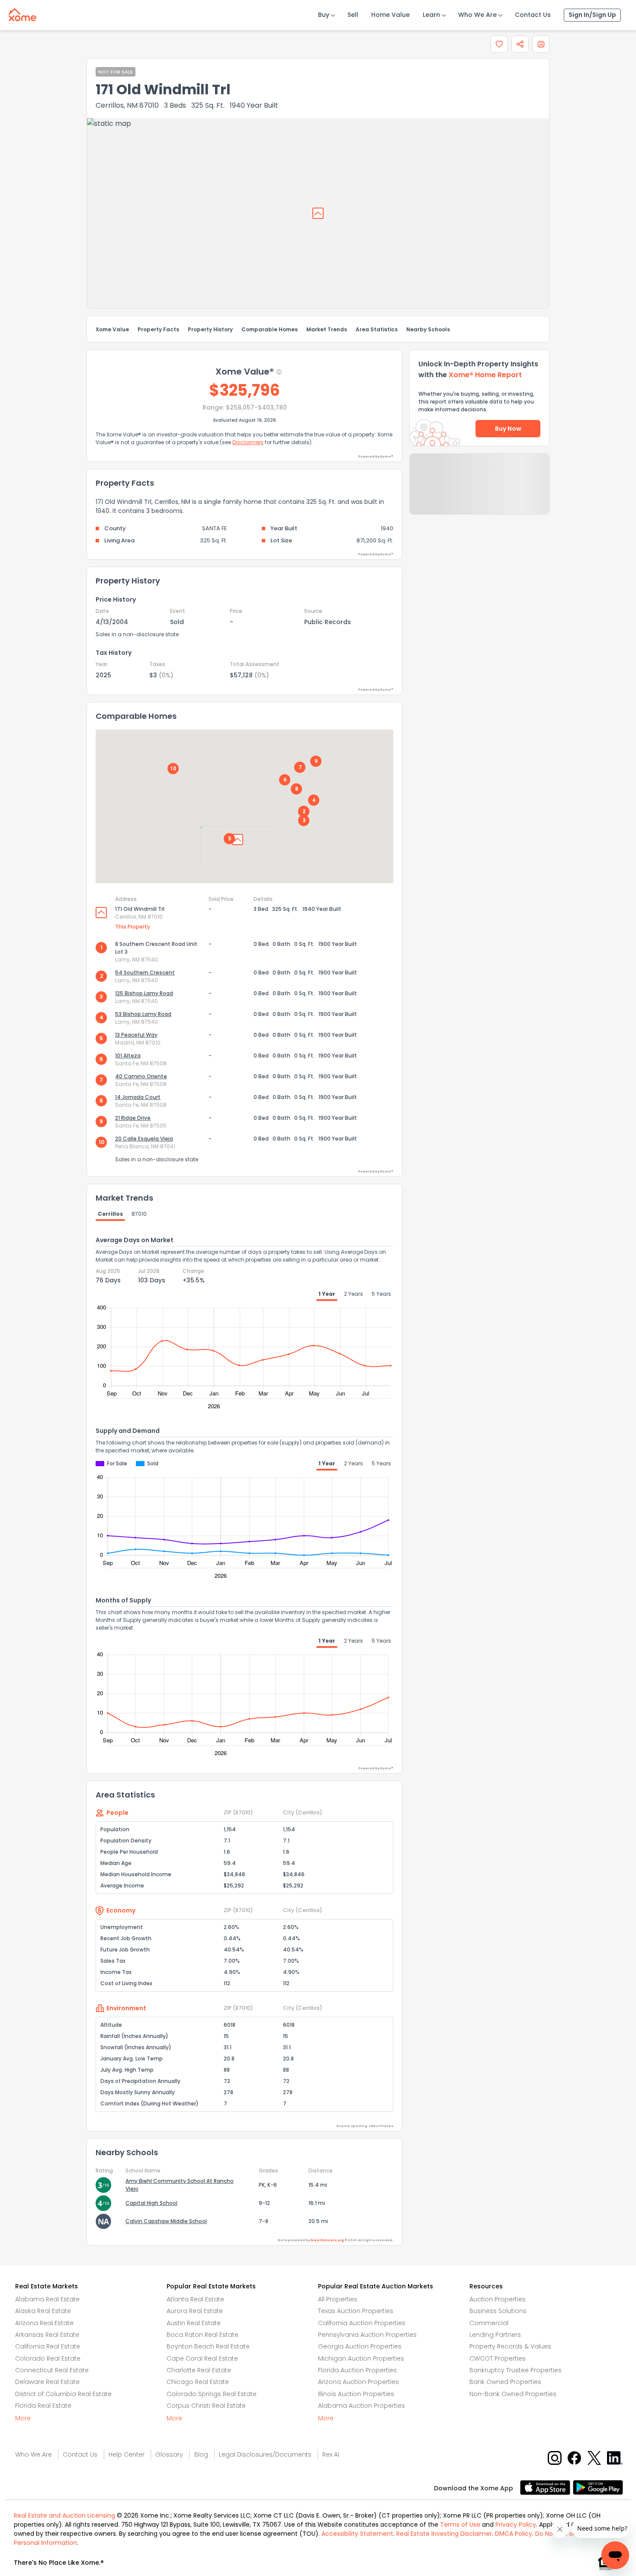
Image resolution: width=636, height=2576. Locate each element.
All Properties (338, 2299)
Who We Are (477, 15)
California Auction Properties (362, 2323)
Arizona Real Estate (44, 2323)
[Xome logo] (22, 13)
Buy (324, 15)
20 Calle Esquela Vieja (144, 1139)
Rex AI (331, 2454)
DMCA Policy (514, 2534)
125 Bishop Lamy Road (144, 993)
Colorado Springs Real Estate (212, 2394)
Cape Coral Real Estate (202, 2358)
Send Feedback (480, 493)
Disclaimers (248, 442)
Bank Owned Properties (505, 2382)
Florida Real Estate (43, 2406)
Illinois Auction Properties (356, 2394)
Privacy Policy (516, 2525)
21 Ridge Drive (133, 1118)
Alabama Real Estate (47, 2299)
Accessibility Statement (357, 2534)
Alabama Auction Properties (361, 2406)
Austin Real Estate (194, 2323)
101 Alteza (128, 1056)
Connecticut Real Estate (52, 2370)
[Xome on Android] (598, 2487)
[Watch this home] (499, 44)
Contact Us (533, 15)
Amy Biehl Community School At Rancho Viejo (180, 2185)
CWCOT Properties (498, 2358)
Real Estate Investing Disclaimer (444, 2534)
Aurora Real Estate (195, 2311)
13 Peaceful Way (136, 1035)
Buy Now (508, 429)
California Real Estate (48, 2346)
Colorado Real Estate (48, 2358)
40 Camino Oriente (141, 1076)
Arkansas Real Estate (47, 2335)
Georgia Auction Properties (360, 2346)
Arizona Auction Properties (358, 2382)
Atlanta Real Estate (195, 2299)
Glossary (169, 2454)
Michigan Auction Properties (361, 2358)
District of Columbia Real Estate (63, 2394)
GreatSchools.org (327, 2240)
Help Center (127, 2454)
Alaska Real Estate (43, 2311)
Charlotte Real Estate (199, 2370)
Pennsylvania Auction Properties (367, 2335)
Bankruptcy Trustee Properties (516, 2370)
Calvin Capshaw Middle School (166, 2221)
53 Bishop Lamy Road (143, 1014)
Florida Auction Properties (357, 2370)
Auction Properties (498, 2299)
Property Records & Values (510, 2346)
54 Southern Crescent (145, 972)
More (23, 2418)
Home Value (390, 15)
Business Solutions (498, 2311)
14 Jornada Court (138, 1097)
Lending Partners (495, 2335)
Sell (353, 15)
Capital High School (151, 2203)
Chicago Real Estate (198, 2382)
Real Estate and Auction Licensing (64, 2515)
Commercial (489, 2323)
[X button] (595, 2458)
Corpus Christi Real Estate (206, 2406)
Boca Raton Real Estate (202, 2335)
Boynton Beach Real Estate (208, 2346)
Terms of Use (460, 2525)
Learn (431, 15)
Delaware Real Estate (47, 2382)
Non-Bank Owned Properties (513, 2394)
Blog (201, 2454)
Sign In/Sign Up (592, 15)
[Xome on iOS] (546, 2487)
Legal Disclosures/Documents (265, 2454)
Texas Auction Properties (356, 2311)
